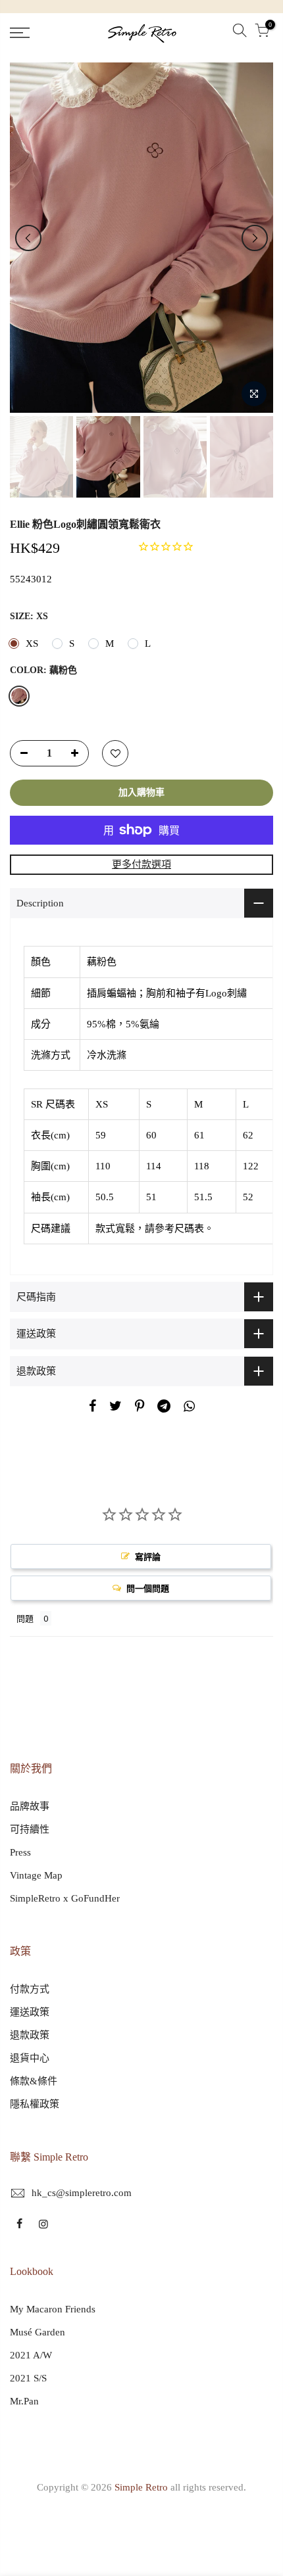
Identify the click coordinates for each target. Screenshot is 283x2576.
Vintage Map (36, 1875)
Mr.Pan (24, 2401)
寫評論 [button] (148, 1557)
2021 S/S (28, 2378)
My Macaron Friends (53, 2309)
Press (20, 1852)
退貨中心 (30, 2058)
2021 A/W (31, 2355)
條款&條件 (34, 2081)
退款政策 (30, 2035)
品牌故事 (30, 1806)
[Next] (255, 238)
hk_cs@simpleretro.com (82, 2193)
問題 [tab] (25, 1618)
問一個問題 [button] (148, 1588)
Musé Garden (38, 2332)
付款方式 (30, 1989)
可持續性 (30, 1829)
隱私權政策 (35, 2104)
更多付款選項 (141, 864)
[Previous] (28, 238)
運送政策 (30, 2012)
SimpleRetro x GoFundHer (65, 1898)
